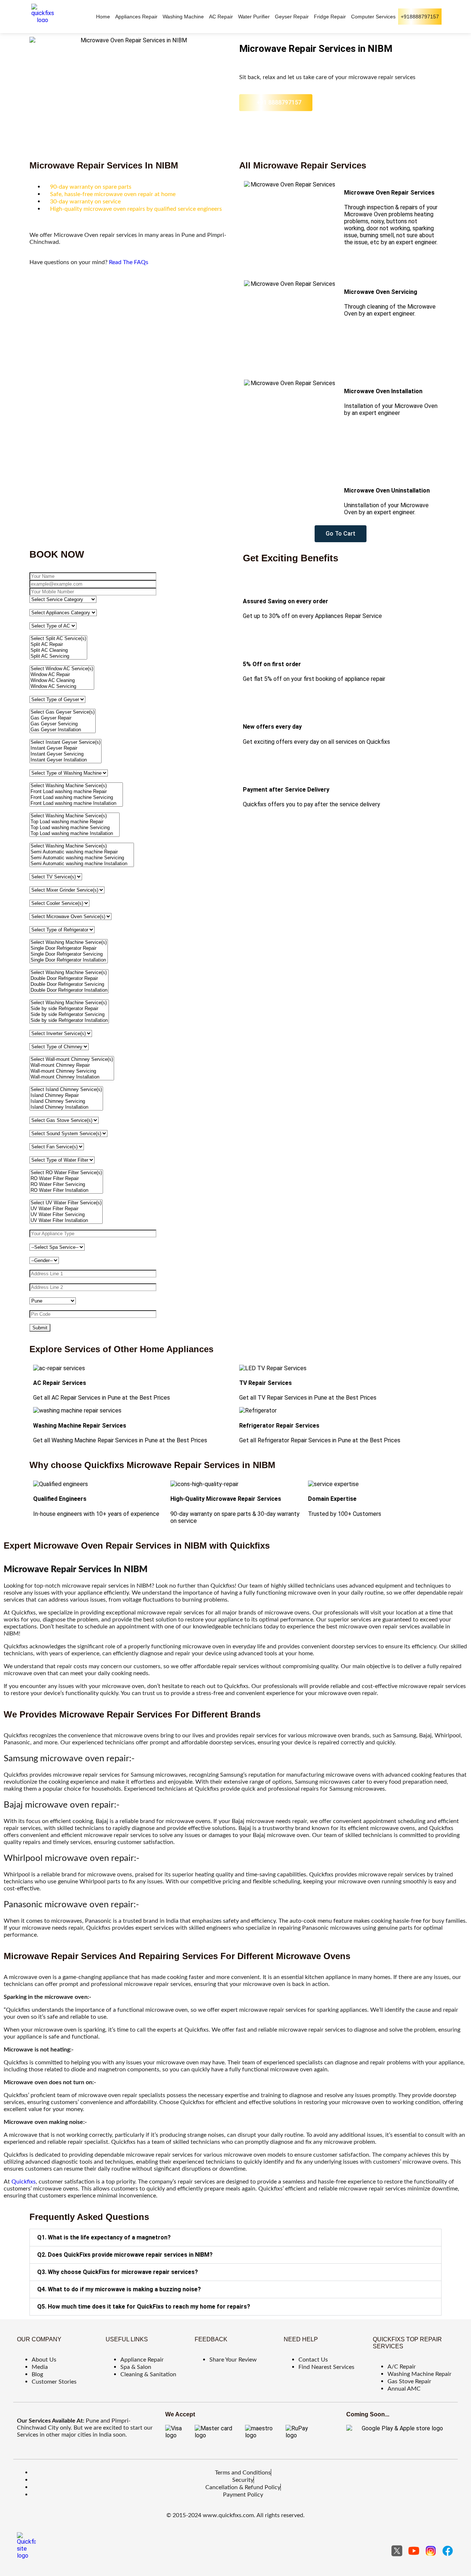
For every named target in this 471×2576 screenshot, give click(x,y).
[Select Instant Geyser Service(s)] (65, 742)
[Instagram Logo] (431, 2551)
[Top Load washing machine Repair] (75, 822)
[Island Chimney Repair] (66, 1095)
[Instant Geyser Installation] (65, 760)
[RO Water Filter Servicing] (66, 1184)
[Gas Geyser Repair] (63, 718)
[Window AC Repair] (62, 675)
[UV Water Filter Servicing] (66, 1215)
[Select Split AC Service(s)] (58, 639)
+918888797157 (420, 17)
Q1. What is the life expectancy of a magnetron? (104, 2237)
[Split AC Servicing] (58, 656)
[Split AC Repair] (58, 644)
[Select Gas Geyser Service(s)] (63, 712)
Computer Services (373, 17)
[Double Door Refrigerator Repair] (69, 978)
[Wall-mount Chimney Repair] (72, 1065)
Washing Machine (183, 17)
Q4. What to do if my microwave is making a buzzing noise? (119, 2289)
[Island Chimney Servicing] (66, 1101)
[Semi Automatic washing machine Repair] (82, 852)
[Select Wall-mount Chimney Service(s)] (72, 1059)
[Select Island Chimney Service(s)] (66, 1090)
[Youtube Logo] (414, 2551)
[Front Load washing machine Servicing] (76, 797)
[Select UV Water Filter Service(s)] (66, 1203)
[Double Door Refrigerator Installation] (69, 990)
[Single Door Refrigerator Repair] (69, 948)
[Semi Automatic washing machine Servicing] (82, 858)
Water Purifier (254, 17)
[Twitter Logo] (397, 2551)
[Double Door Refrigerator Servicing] (69, 984)
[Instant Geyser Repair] (65, 748)
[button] (235, 2238)
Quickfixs (24, 2182)
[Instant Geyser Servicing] (65, 754)
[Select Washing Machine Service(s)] (76, 786)
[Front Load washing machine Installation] (76, 803)
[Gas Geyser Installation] (63, 730)
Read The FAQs (129, 262)
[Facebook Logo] (448, 2551)
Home (103, 17)
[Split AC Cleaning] (58, 650)
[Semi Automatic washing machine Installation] (82, 864)
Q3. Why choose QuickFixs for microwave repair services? (118, 2272)
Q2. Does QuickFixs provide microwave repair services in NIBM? (125, 2255)
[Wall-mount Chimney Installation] (72, 1077)
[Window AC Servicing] (62, 686)
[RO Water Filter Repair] (66, 1179)
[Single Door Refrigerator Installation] (69, 960)
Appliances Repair (136, 17)
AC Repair (221, 17)
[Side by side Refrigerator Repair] (69, 1009)
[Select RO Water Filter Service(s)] (66, 1173)
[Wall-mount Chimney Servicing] (72, 1071)
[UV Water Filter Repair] (66, 1209)
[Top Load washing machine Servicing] (75, 828)
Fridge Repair (330, 17)
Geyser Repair (292, 17)
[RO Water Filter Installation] (66, 1190)
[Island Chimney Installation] (66, 1107)
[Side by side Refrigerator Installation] (69, 1020)
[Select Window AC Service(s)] (62, 669)
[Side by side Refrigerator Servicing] (69, 1015)
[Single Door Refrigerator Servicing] (69, 954)
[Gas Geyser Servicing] (63, 724)
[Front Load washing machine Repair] (76, 792)
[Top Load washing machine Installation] (75, 834)
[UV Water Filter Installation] (66, 1221)
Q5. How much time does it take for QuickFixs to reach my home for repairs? (144, 2307)
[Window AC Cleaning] (62, 681)
